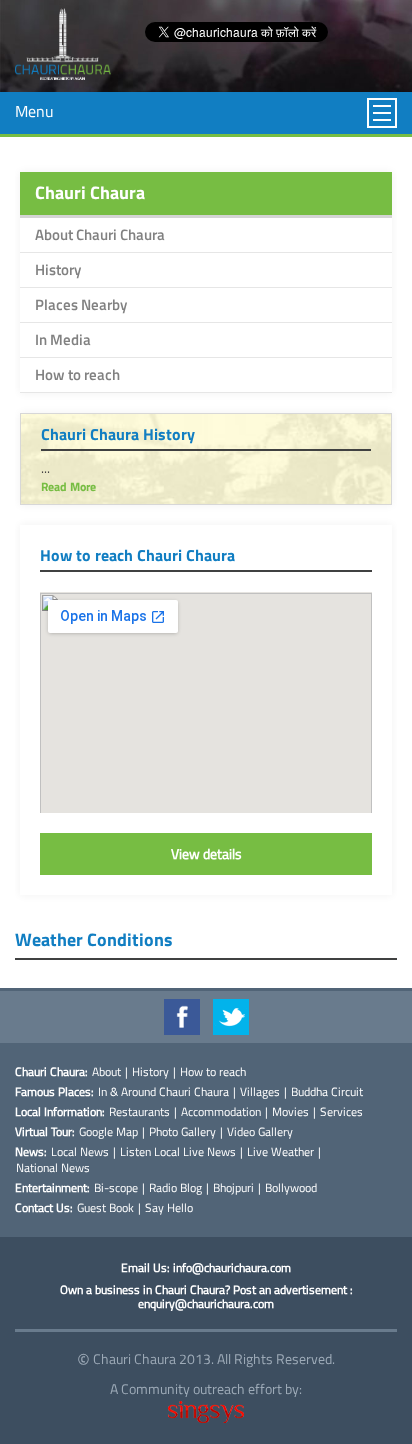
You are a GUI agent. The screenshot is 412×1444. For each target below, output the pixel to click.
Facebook (182, 1017)
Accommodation (221, 1112)
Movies (290, 1112)
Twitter (231, 1017)
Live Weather (280, 1152)
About (106, 1072)
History (58, 269)
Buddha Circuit (327, 1092)
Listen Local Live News (178, 1152)
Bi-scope (116, 1188)
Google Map (108, 1132)
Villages (260, 1092)
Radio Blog (175, 1188)
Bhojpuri (233, 1188)
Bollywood (291, 1188)
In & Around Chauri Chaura (163, 1092)
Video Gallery (260, 1132)
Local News (80, 1152)
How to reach (77, 374)
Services (341, 1112)
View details (206, 853)
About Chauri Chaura (100, 234)
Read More (68, 487)
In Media (63, 339)
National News (53, 1168)
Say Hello (169, 1208)
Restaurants (139, 1112)
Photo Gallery (182, 1132)
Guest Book (105, 1208)
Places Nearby (81, 304)
